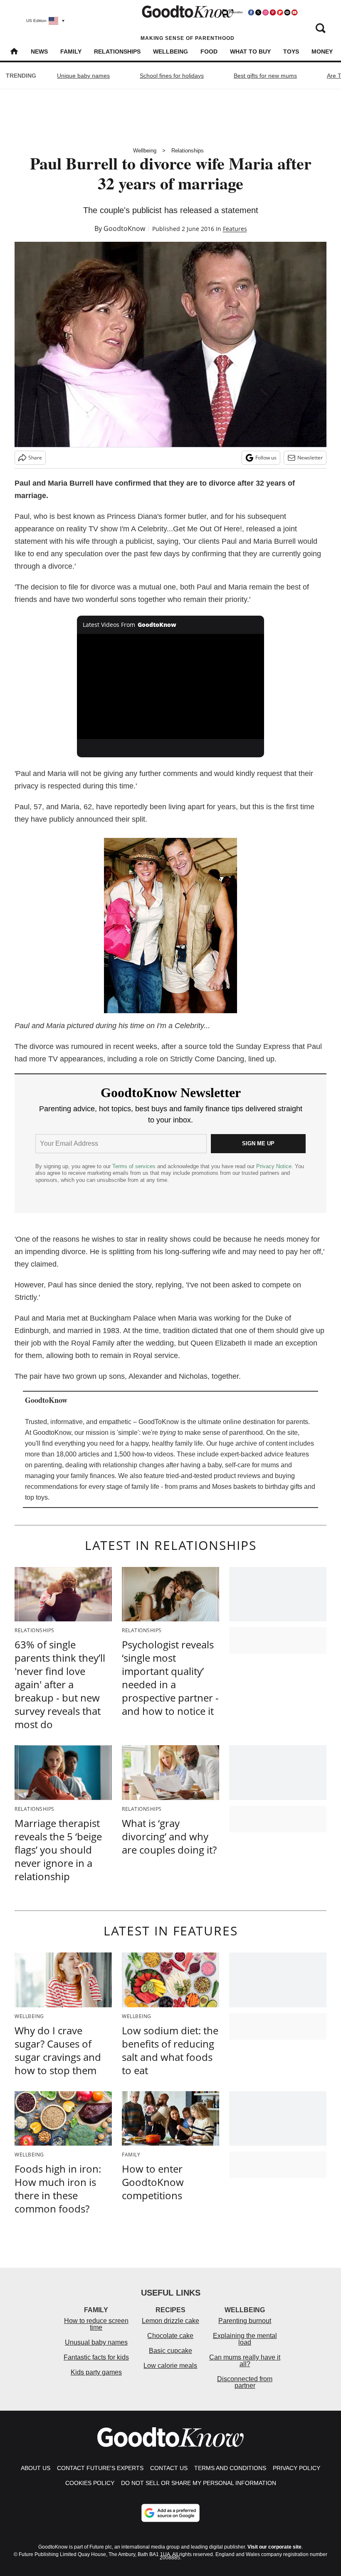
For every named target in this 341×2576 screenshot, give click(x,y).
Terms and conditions (230, 2468)
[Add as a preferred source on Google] (170, 2513)
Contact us (169, 2468)
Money (322, 52)
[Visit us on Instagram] (265, 12)
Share (35, 458)
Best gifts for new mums (265, 76)
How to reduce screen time (96, 2324)
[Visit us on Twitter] (258, 12)
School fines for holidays (172, 76)
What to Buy (250, 52)
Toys (291, 52)
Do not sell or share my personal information (199, 2483)
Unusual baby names (96, 2342)
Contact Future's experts (100, 2468)
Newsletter (310, 458)
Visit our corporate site (274, 2547)
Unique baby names (83, 76)
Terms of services (135, 1166)
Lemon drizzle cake (170, 2321)
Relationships (117, 52)
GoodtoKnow (124, 228)
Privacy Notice (274, 1166)
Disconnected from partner (245, 2382)
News (39, 52)
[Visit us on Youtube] (294, 12)
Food (209, 52)
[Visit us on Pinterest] (273, 12)
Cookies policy (90, 2483)
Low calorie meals (170, 2366)
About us (36, 2468)
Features (235, 229)
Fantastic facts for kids (96, 2357)
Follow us (266, 458)
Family (71, 52)
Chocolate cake (170, 2336)
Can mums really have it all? (245, 2361)
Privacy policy (297, 2468)
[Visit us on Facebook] (251, 12)
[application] (170, 686)
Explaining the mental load (245, 2339)
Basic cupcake (170, 2351)
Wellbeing (170, 52)
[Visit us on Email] (287, 12)
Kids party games (96, 2372)
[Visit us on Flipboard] (280, 12)
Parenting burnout (245, 2321)
